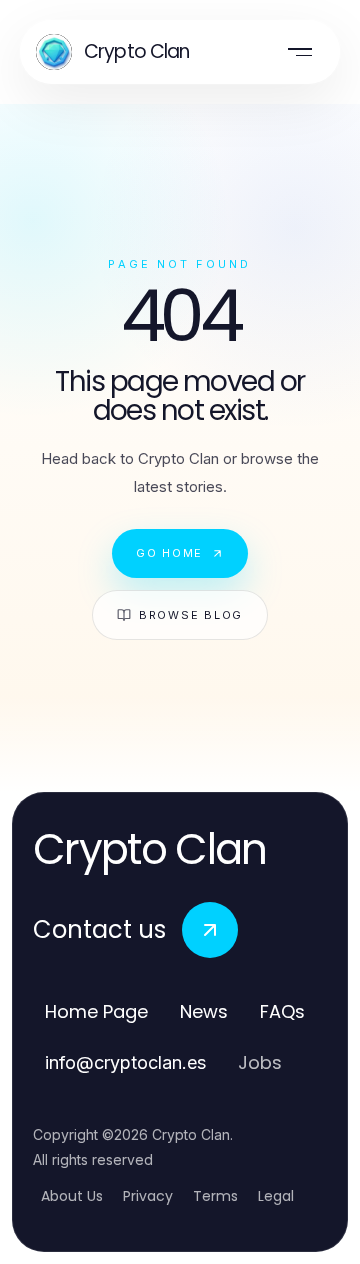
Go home (169, 553)
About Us (72, 1196)
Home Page (96, 1011)
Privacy (148, 1196)
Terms (215, 1196)
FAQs (282, 1011)
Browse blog (191, 615)
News (204, 1011)
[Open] (300, 52)
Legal (276, 1196)
